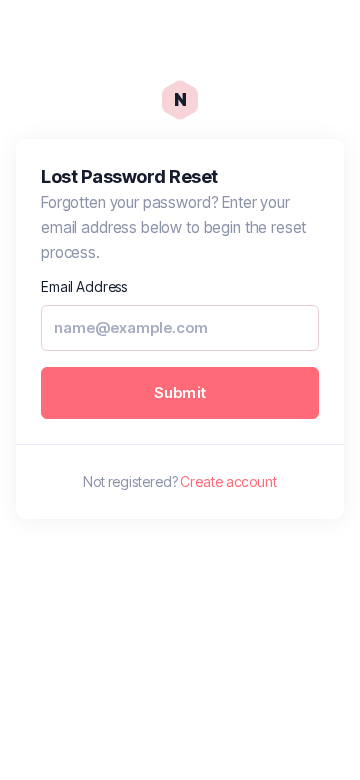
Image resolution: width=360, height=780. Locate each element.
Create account (228, 481)
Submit (180, 392)
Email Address (84, 286)
